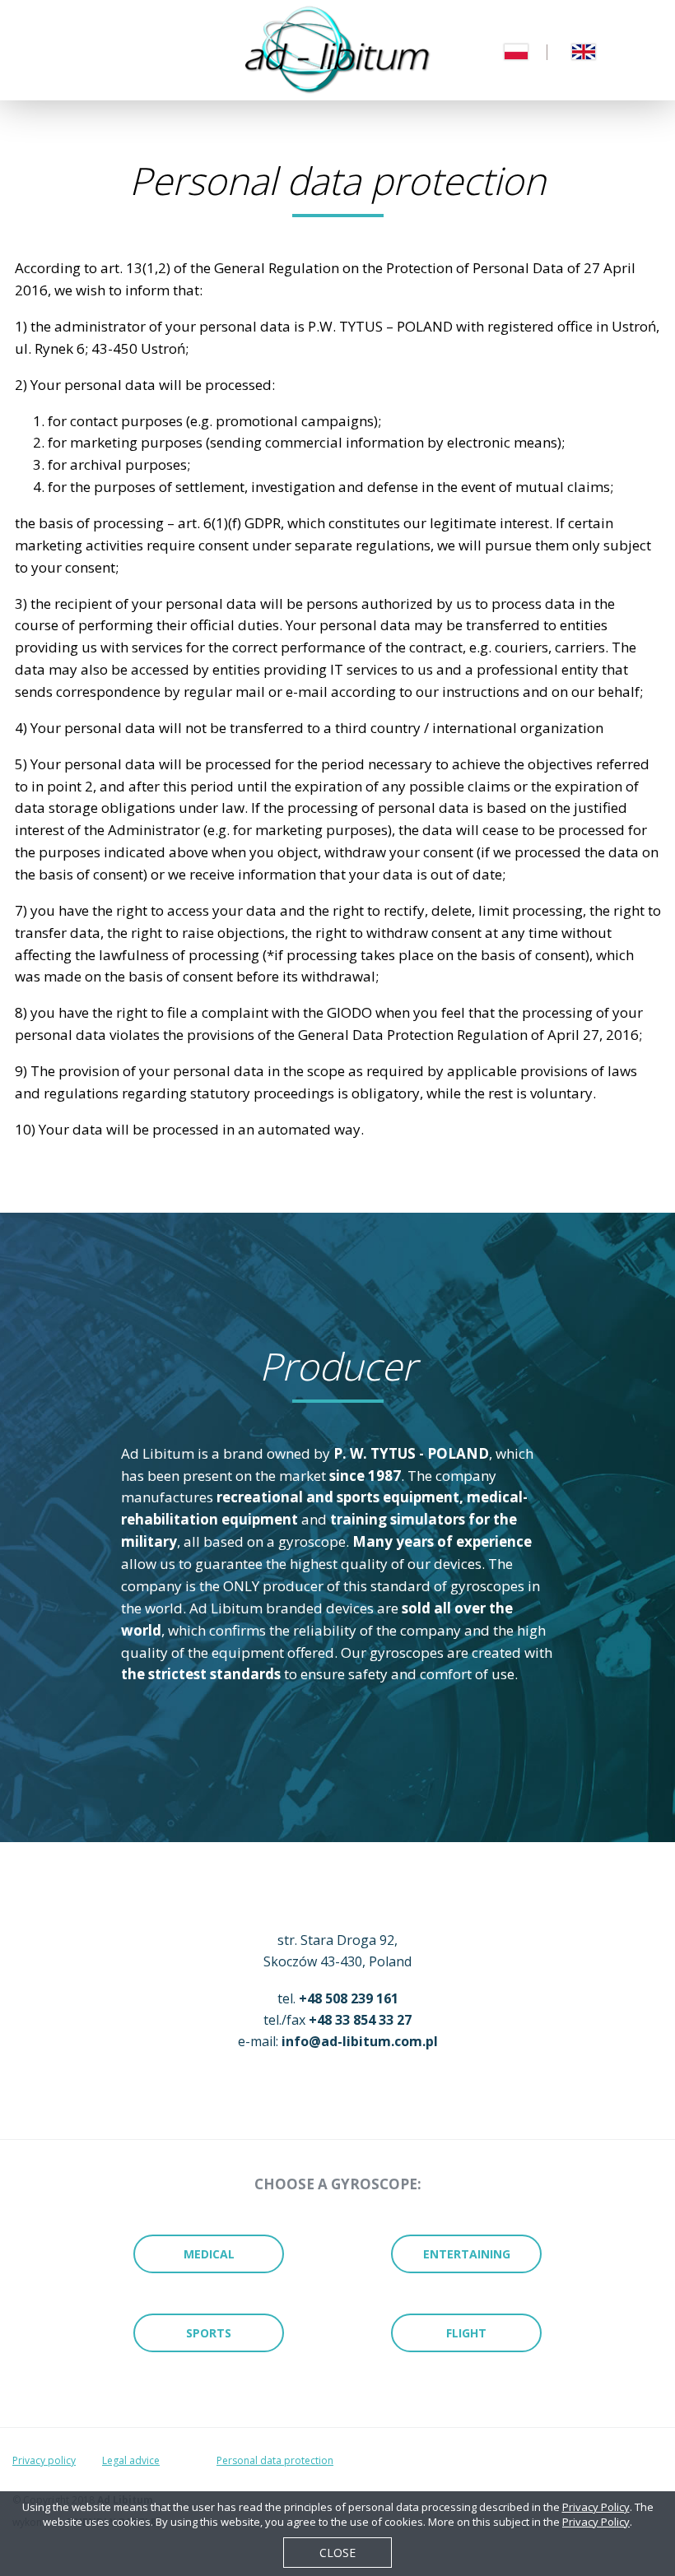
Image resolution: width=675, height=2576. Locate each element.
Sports (209, 2333)
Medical (209, 2254)
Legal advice (131, 2460)
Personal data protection (275, 2460)
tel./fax (337, 2020)
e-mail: (338, 2041)
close (337, 2553)
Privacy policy (44, 2460)
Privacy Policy (596, 2507)
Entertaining (467, 2254)
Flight (466, 2333)
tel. (338, 1998)
